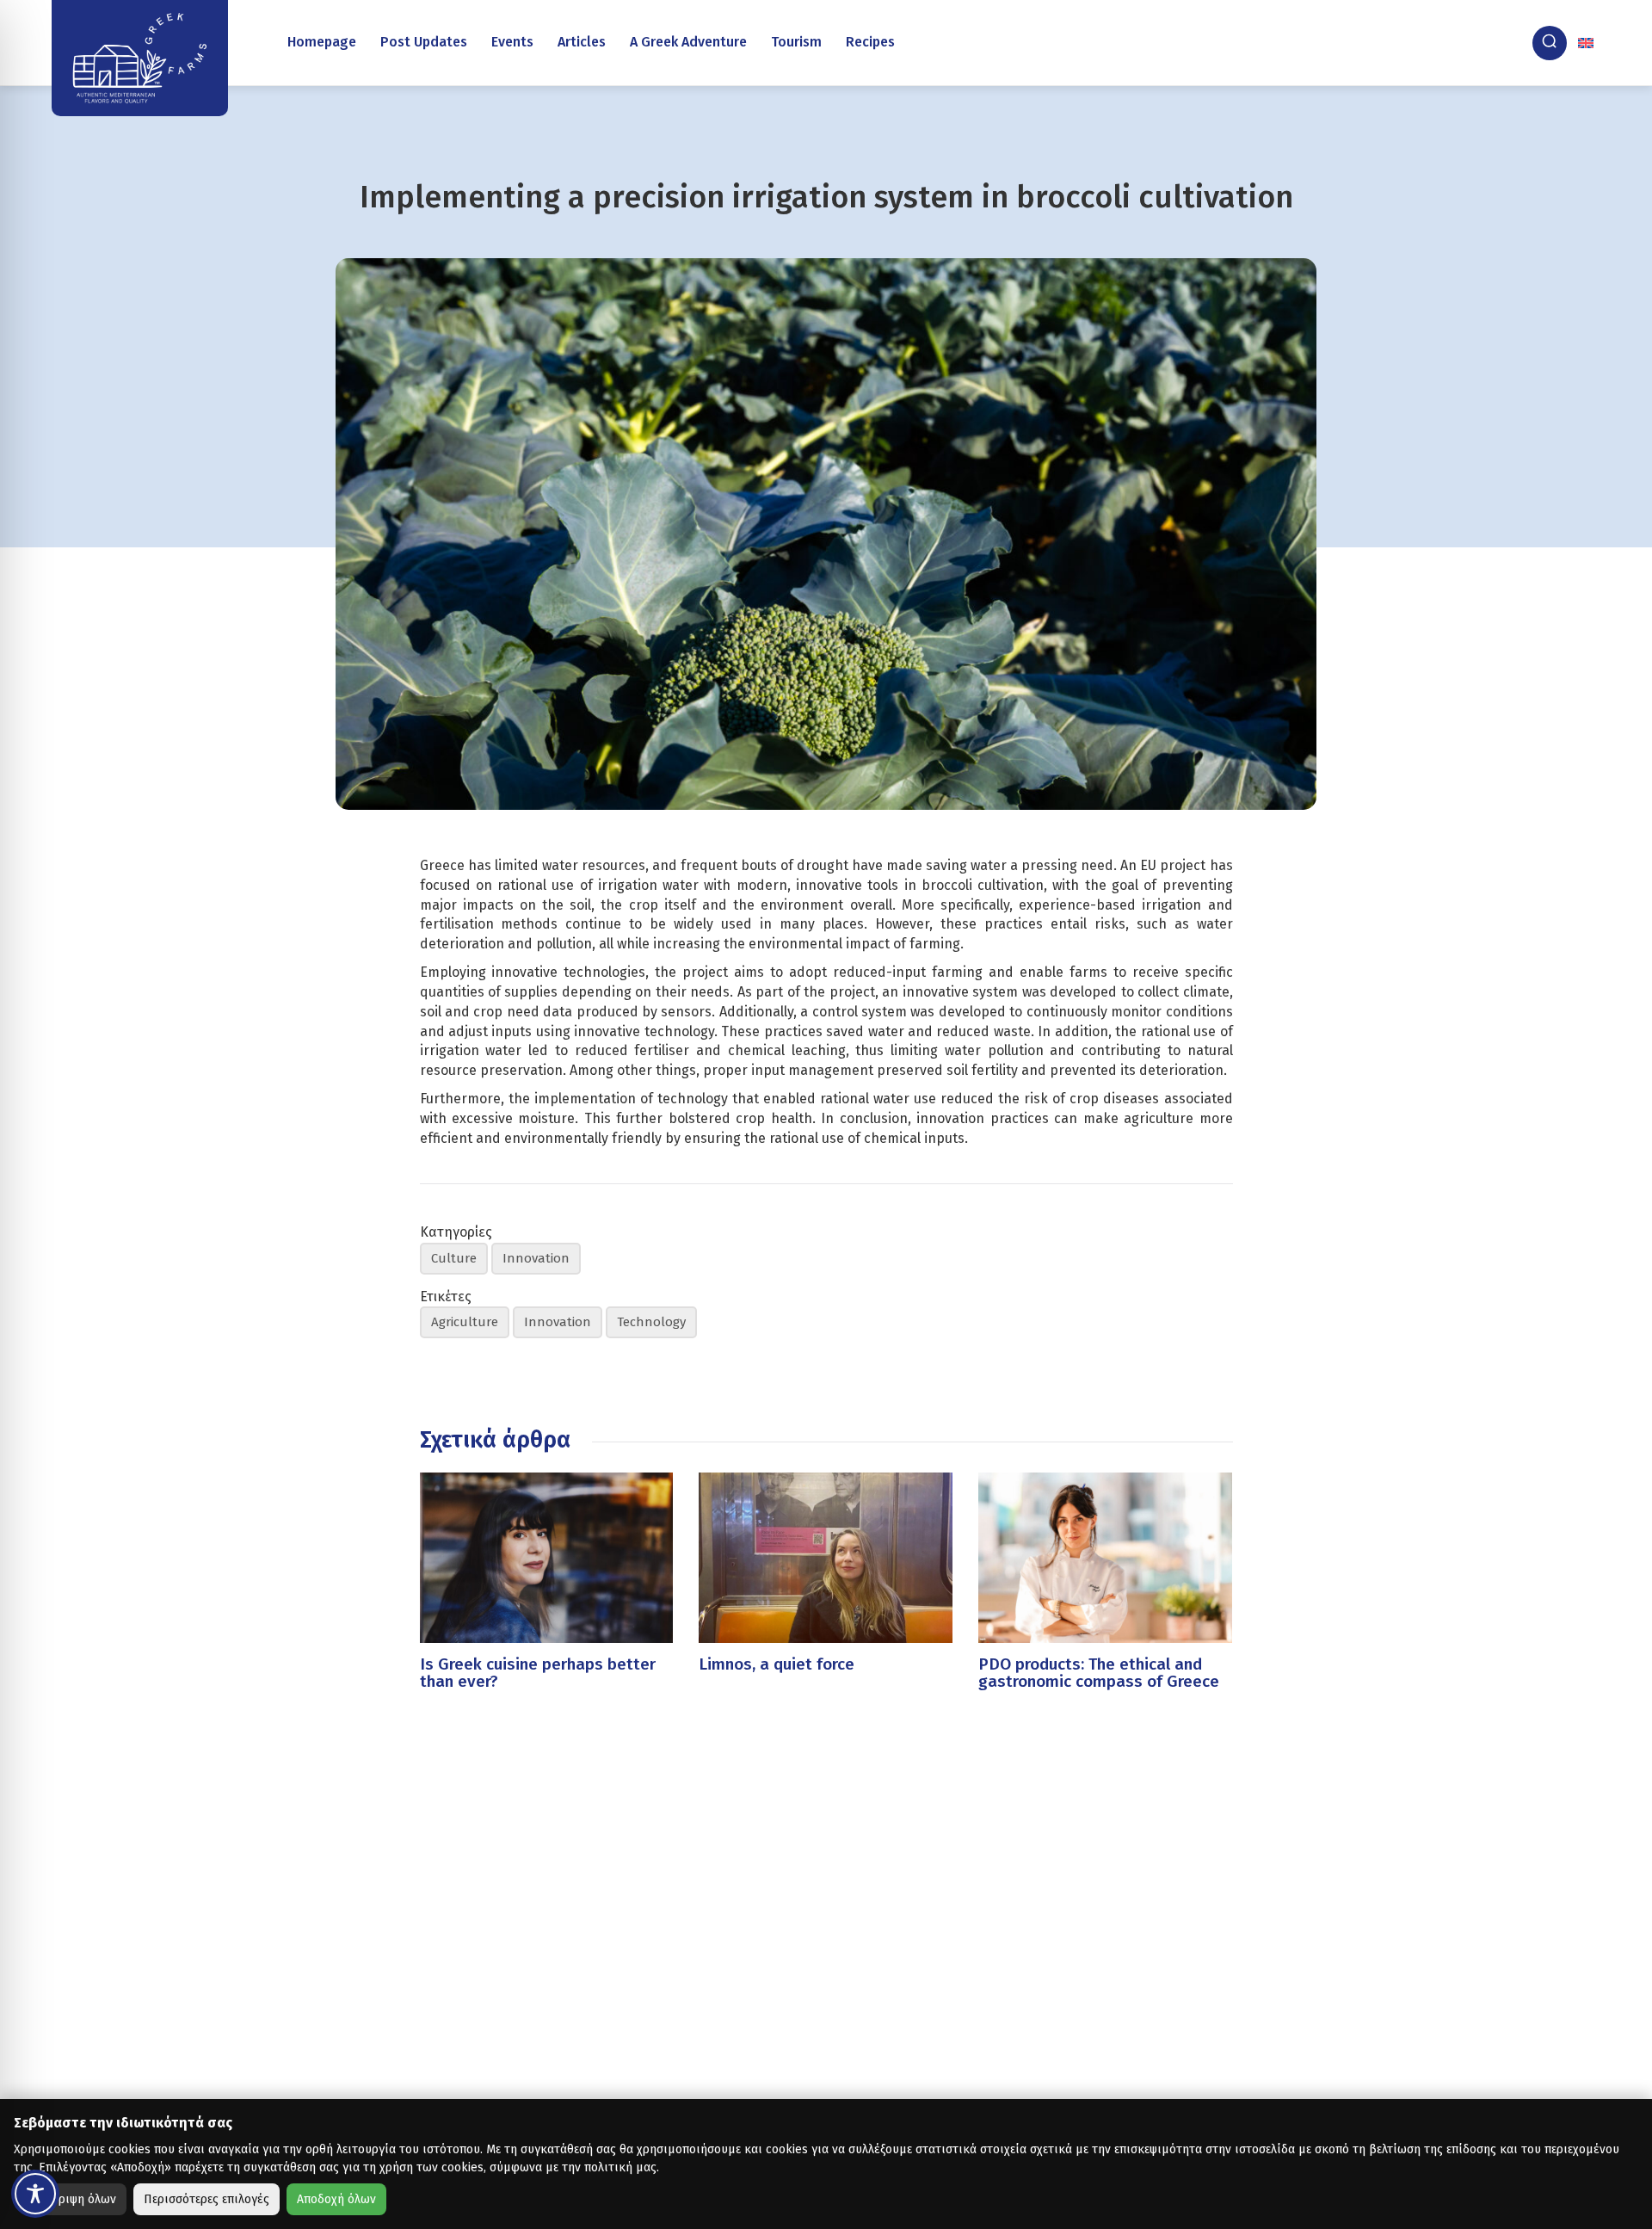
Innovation (536, 1258)
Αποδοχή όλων (336, 2199)
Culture (454, 1258)
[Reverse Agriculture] (140, 58)
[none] (1587, 43)
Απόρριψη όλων (74, 2199)
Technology (651, 1322)
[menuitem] (1587, 43)
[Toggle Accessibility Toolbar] (35, 2194)
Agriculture (465, 1322)
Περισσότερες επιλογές (206, 2199)
